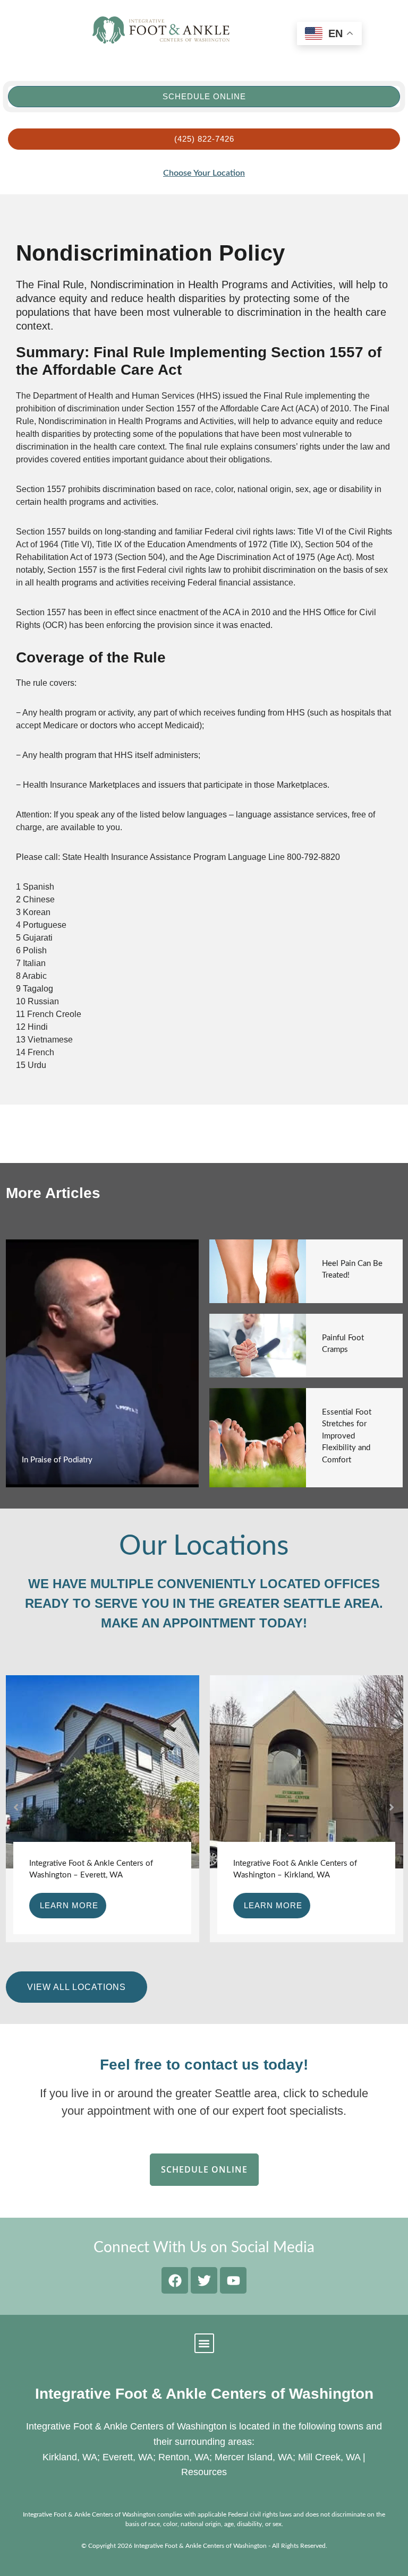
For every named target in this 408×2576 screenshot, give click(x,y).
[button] (16, 1807)
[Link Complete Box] (103, 1364)
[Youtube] (233, 2280)
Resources (204, 2472)
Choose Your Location (204, 173)
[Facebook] (175, 2280)
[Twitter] (204, 2280)
